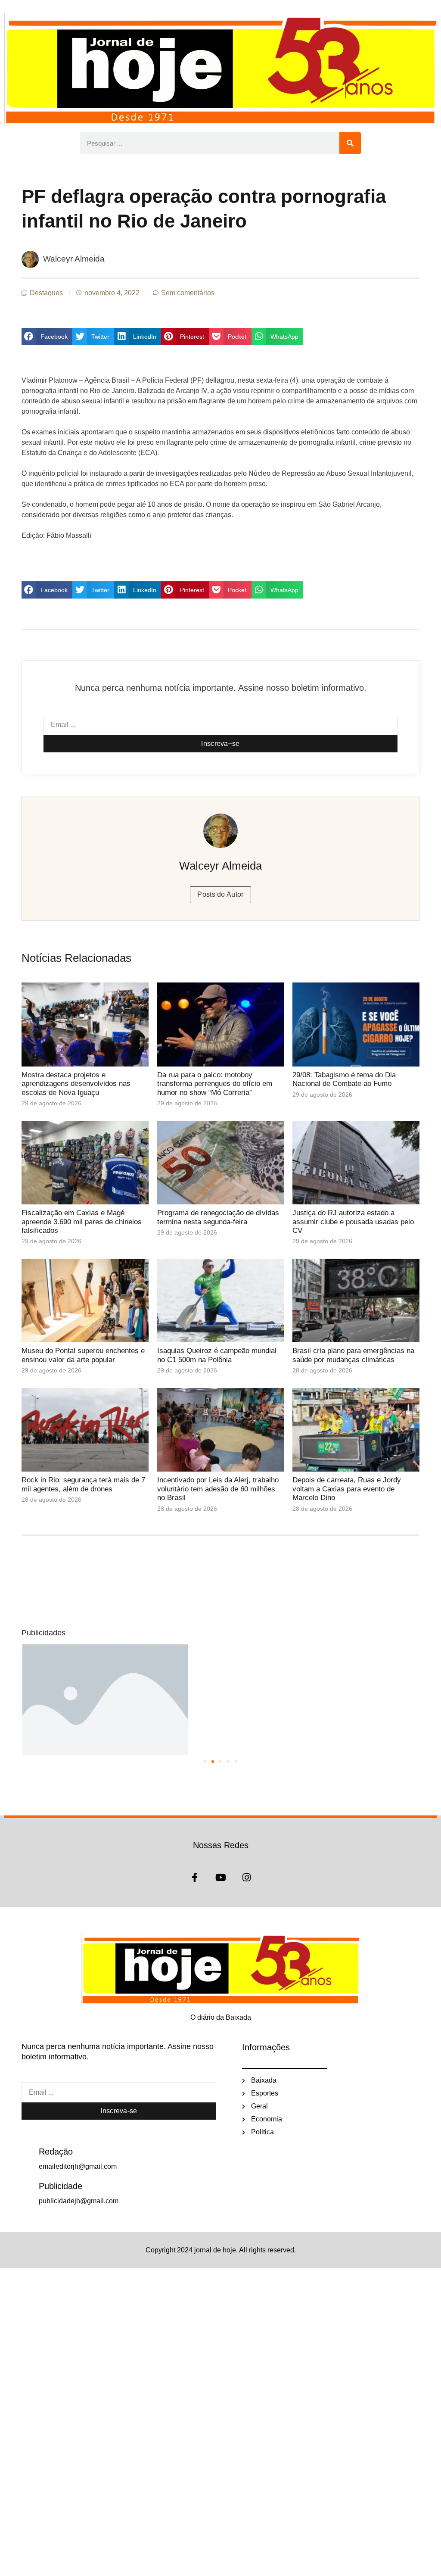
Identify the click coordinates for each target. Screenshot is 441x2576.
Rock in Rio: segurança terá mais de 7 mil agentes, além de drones (83, 1484)
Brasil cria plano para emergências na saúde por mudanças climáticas (353, 1355)
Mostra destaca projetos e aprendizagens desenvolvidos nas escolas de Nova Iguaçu (76, 1084)
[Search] (350, 143)
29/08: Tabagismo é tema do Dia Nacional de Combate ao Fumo (344, 1079)
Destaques (46, 293)
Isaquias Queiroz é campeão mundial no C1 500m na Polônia (217, 1355)
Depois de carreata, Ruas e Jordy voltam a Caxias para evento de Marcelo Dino (347, 1489)
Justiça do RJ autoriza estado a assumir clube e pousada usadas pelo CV (353, 1222)
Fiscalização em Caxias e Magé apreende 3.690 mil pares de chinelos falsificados (82, 1222)
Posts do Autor (220, 894)
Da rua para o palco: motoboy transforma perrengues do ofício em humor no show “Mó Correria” (215, 1084)
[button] (47, 337)
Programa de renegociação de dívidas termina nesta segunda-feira (218, 1217)
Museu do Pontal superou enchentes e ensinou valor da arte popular (83, 1355)
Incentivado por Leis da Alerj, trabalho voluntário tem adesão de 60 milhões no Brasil (218, 1489)
